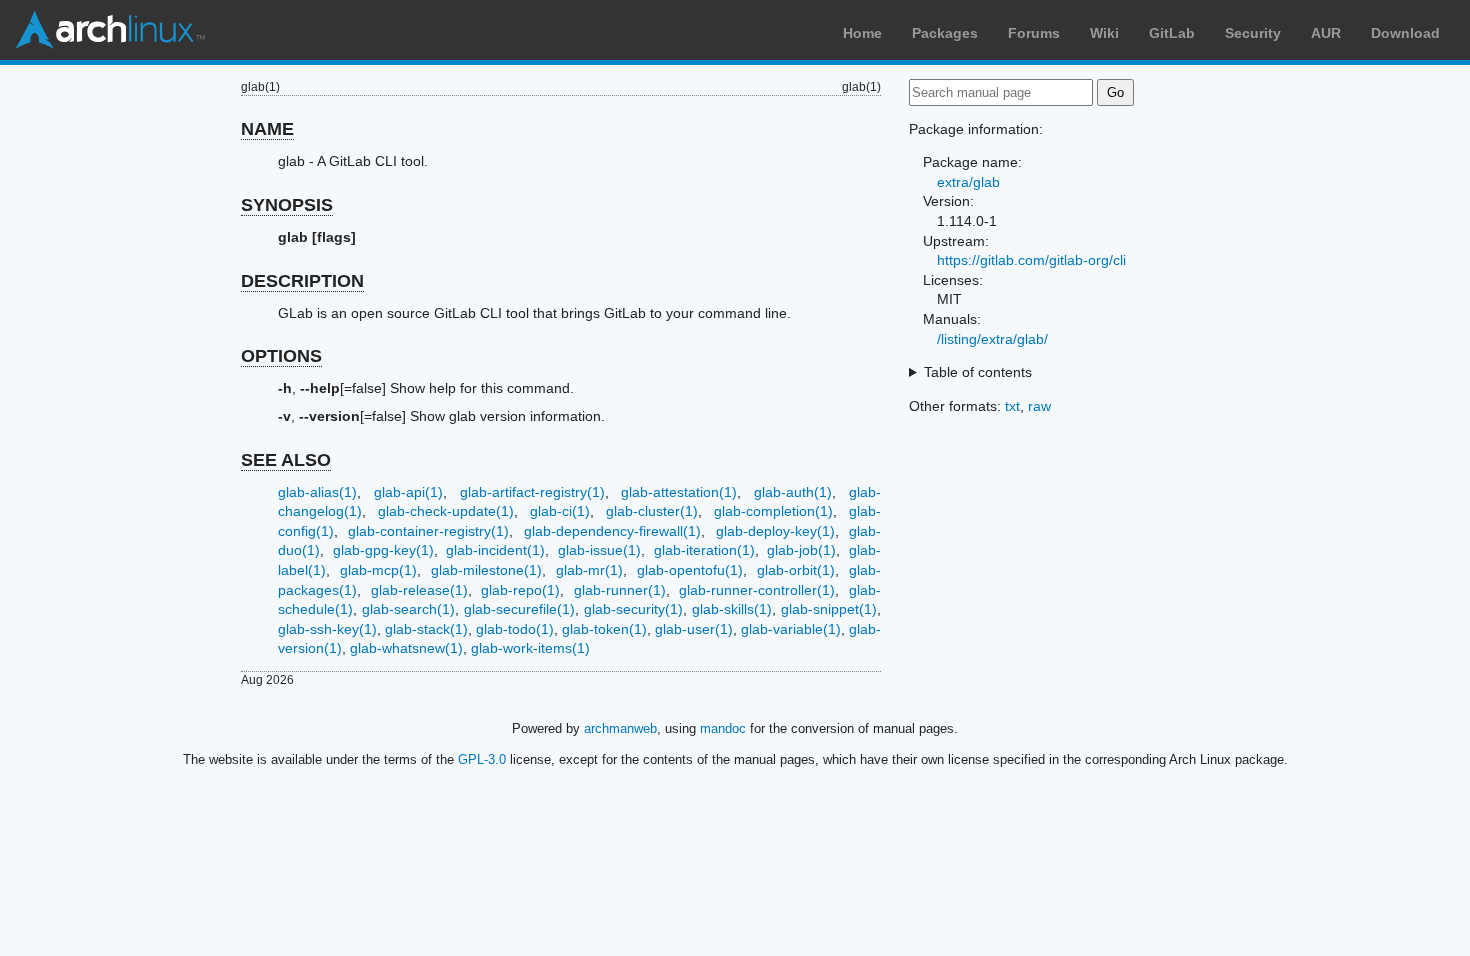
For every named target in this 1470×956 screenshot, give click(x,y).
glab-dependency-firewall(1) (612, 531)
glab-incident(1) (495, 550)
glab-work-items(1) (530, 648)
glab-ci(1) (560, 511)
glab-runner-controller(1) (757, 590)
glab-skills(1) (732, 609)
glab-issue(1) (599, 550)
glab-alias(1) (317, 492)
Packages (945, 33)
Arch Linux (110, 30)
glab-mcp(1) (378, 570)
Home (862, 33)
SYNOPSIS (287, 205)
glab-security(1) (633, 609)
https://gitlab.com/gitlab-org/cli (1031, 260)
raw (1039, 406)
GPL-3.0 (482, 759)
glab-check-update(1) (446, 511)
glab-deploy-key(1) (775, 531)
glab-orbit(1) (796, 570)
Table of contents (978, 372)
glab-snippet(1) (829, 609)
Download (1405, 33)
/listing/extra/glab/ (992, 339)
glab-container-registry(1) (428, 531)
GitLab (1172, 33)
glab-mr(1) (589, 570)
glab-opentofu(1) (690, 570)
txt (1012, 406)
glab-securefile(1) (519, 609)
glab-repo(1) (520, 590)
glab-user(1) (694, 629)
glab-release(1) (419, 590)
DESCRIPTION (302, 281)
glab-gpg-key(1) (383, 550)
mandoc (723, 728)
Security (1253, 33)
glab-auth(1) (793, 492)
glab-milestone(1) (486, 570)
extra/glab (968, 182)
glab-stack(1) (426, 629)
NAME (267, 129)
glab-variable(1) (791, 629)
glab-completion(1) (773, 511)
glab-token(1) (604, 629)
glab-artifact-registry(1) (532, 492)
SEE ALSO (286, 460)
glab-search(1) (408, 609)
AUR (1326, 33)
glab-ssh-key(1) (327, 629)
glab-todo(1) (515, 629)
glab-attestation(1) (679, 492)
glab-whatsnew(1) (406, 648)
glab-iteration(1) (704, 550)
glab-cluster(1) (652, 511)
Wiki (1104, 33)
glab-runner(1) (620, 590)
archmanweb (620, 728)
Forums (1034, 33)
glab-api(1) (408, 492)
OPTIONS (281, 356)
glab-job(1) (801, 550)
